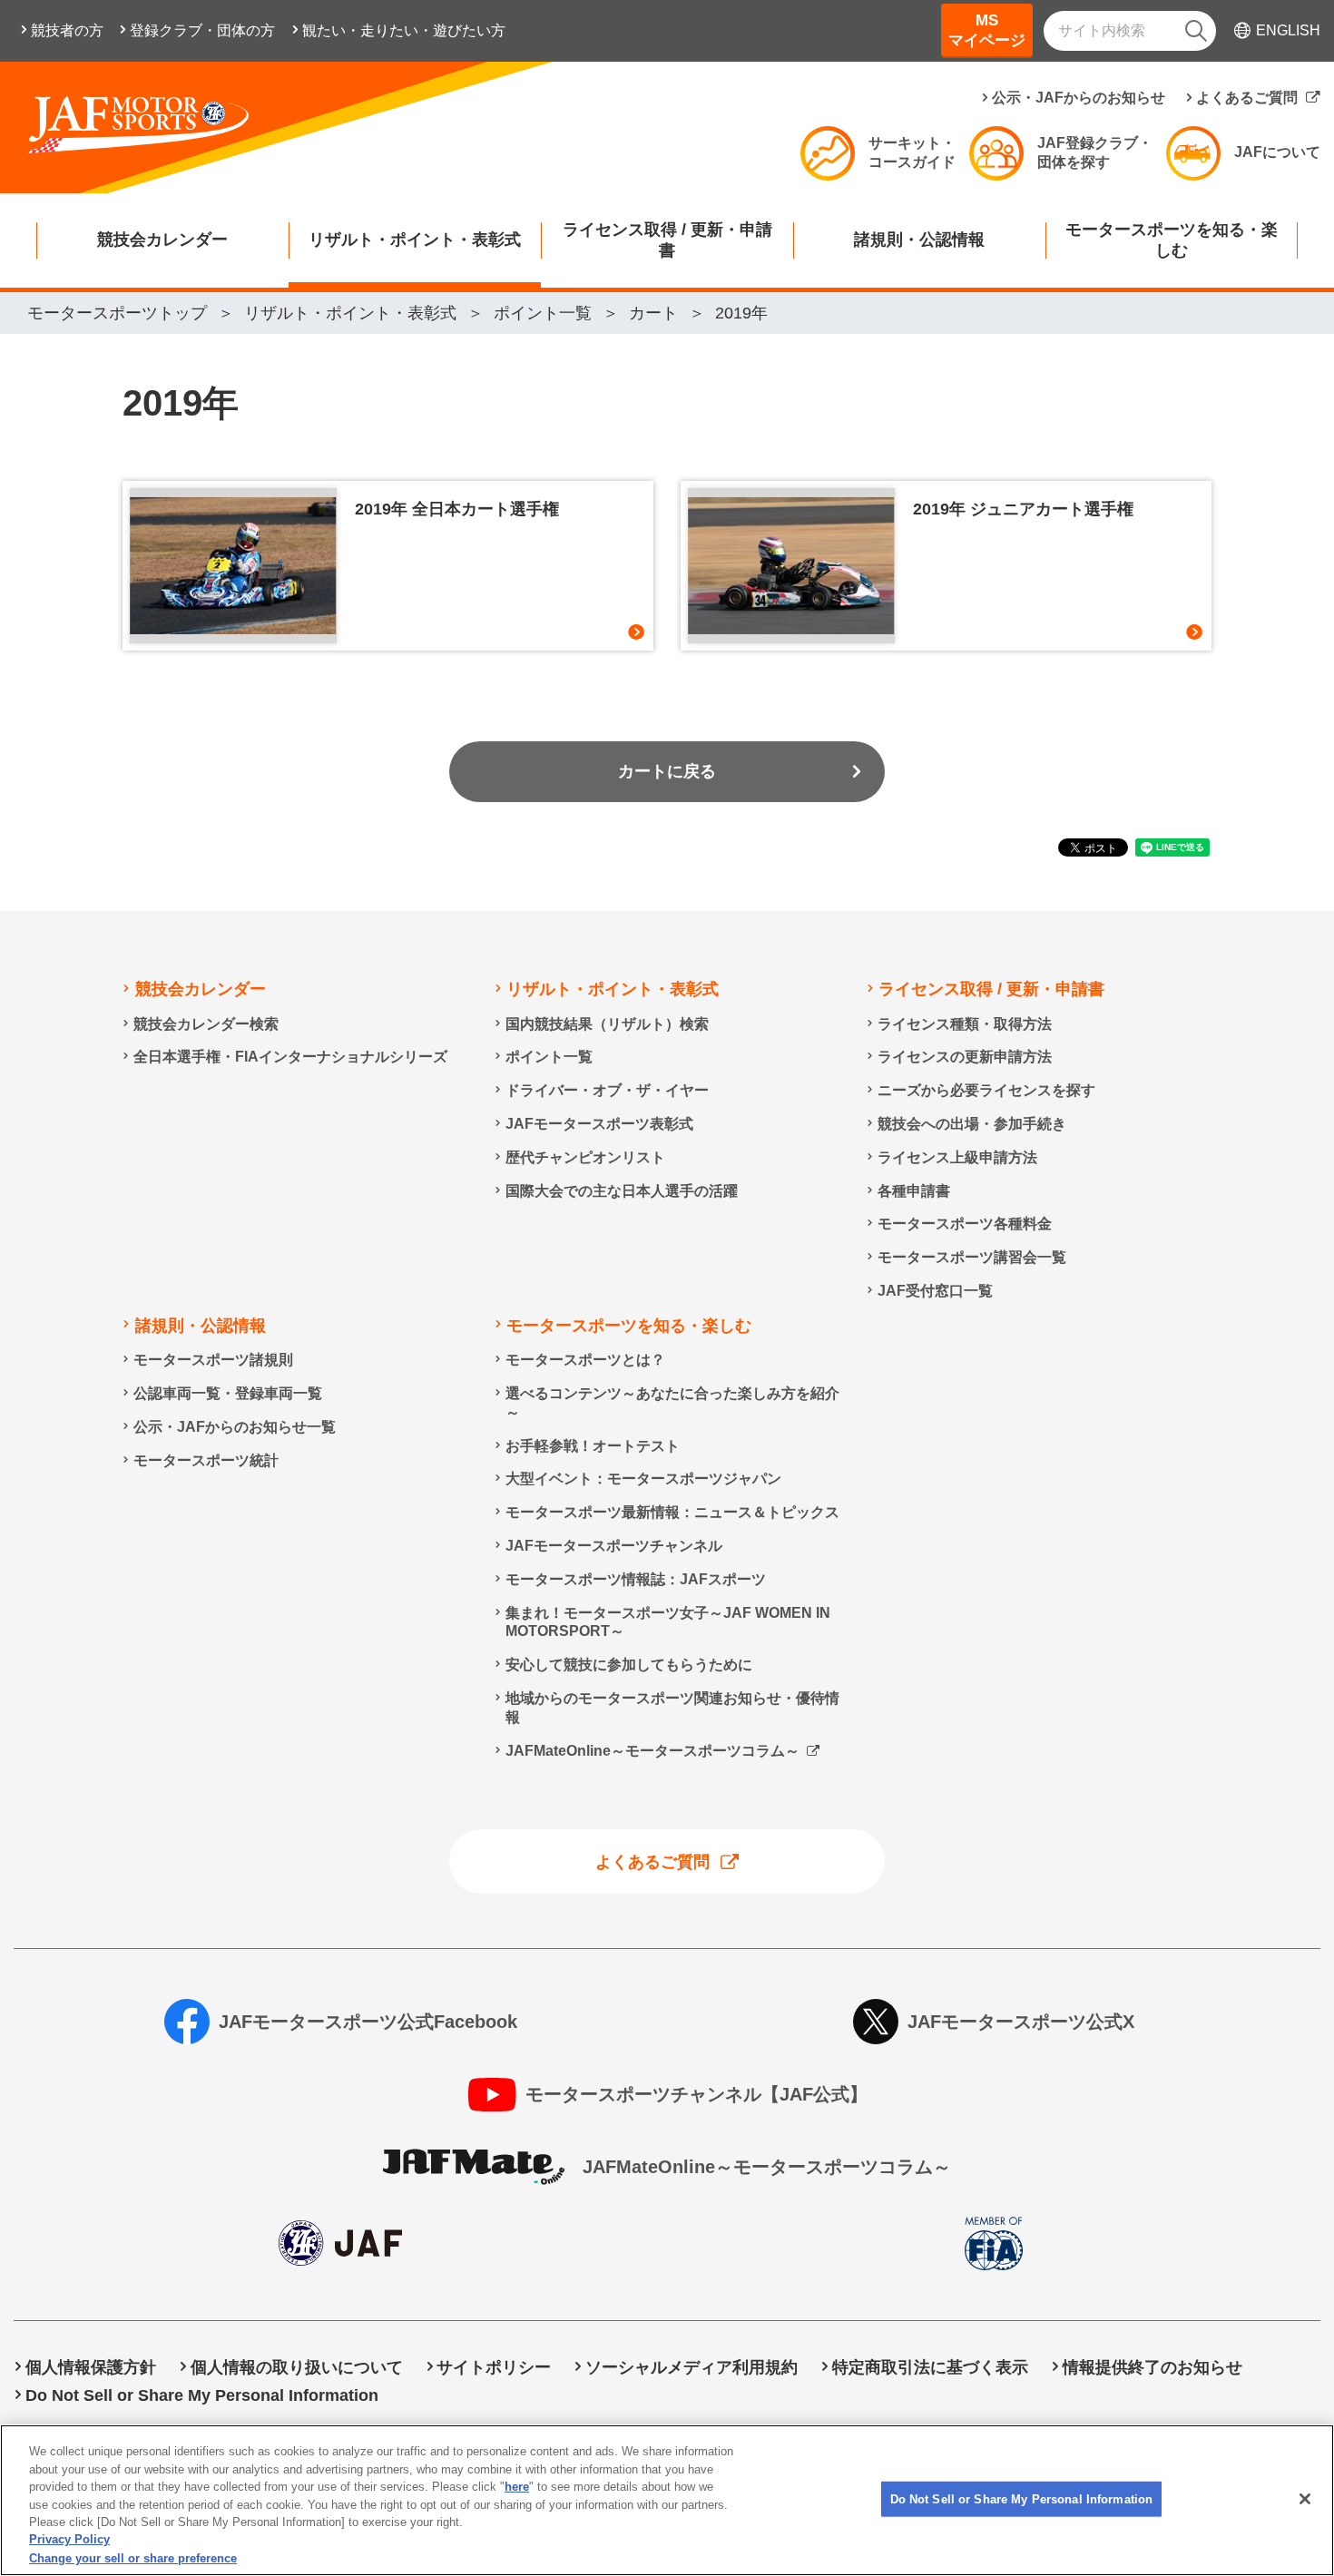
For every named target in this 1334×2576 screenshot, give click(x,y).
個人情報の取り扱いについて (297, 2367)
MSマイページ (987, 30)
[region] (667, 2500)
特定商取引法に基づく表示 (930, 2367)
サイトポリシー (494, 2367)
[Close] (1305, 2499)
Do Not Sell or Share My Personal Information (1022, 2498)
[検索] (1196, 31)
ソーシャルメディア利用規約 (692, 2367)
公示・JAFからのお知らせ (1079, 98)
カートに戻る (667, 771)
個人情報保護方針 (91, 2367)
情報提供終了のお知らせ (1153, 2367)
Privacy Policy (69, 2540)
